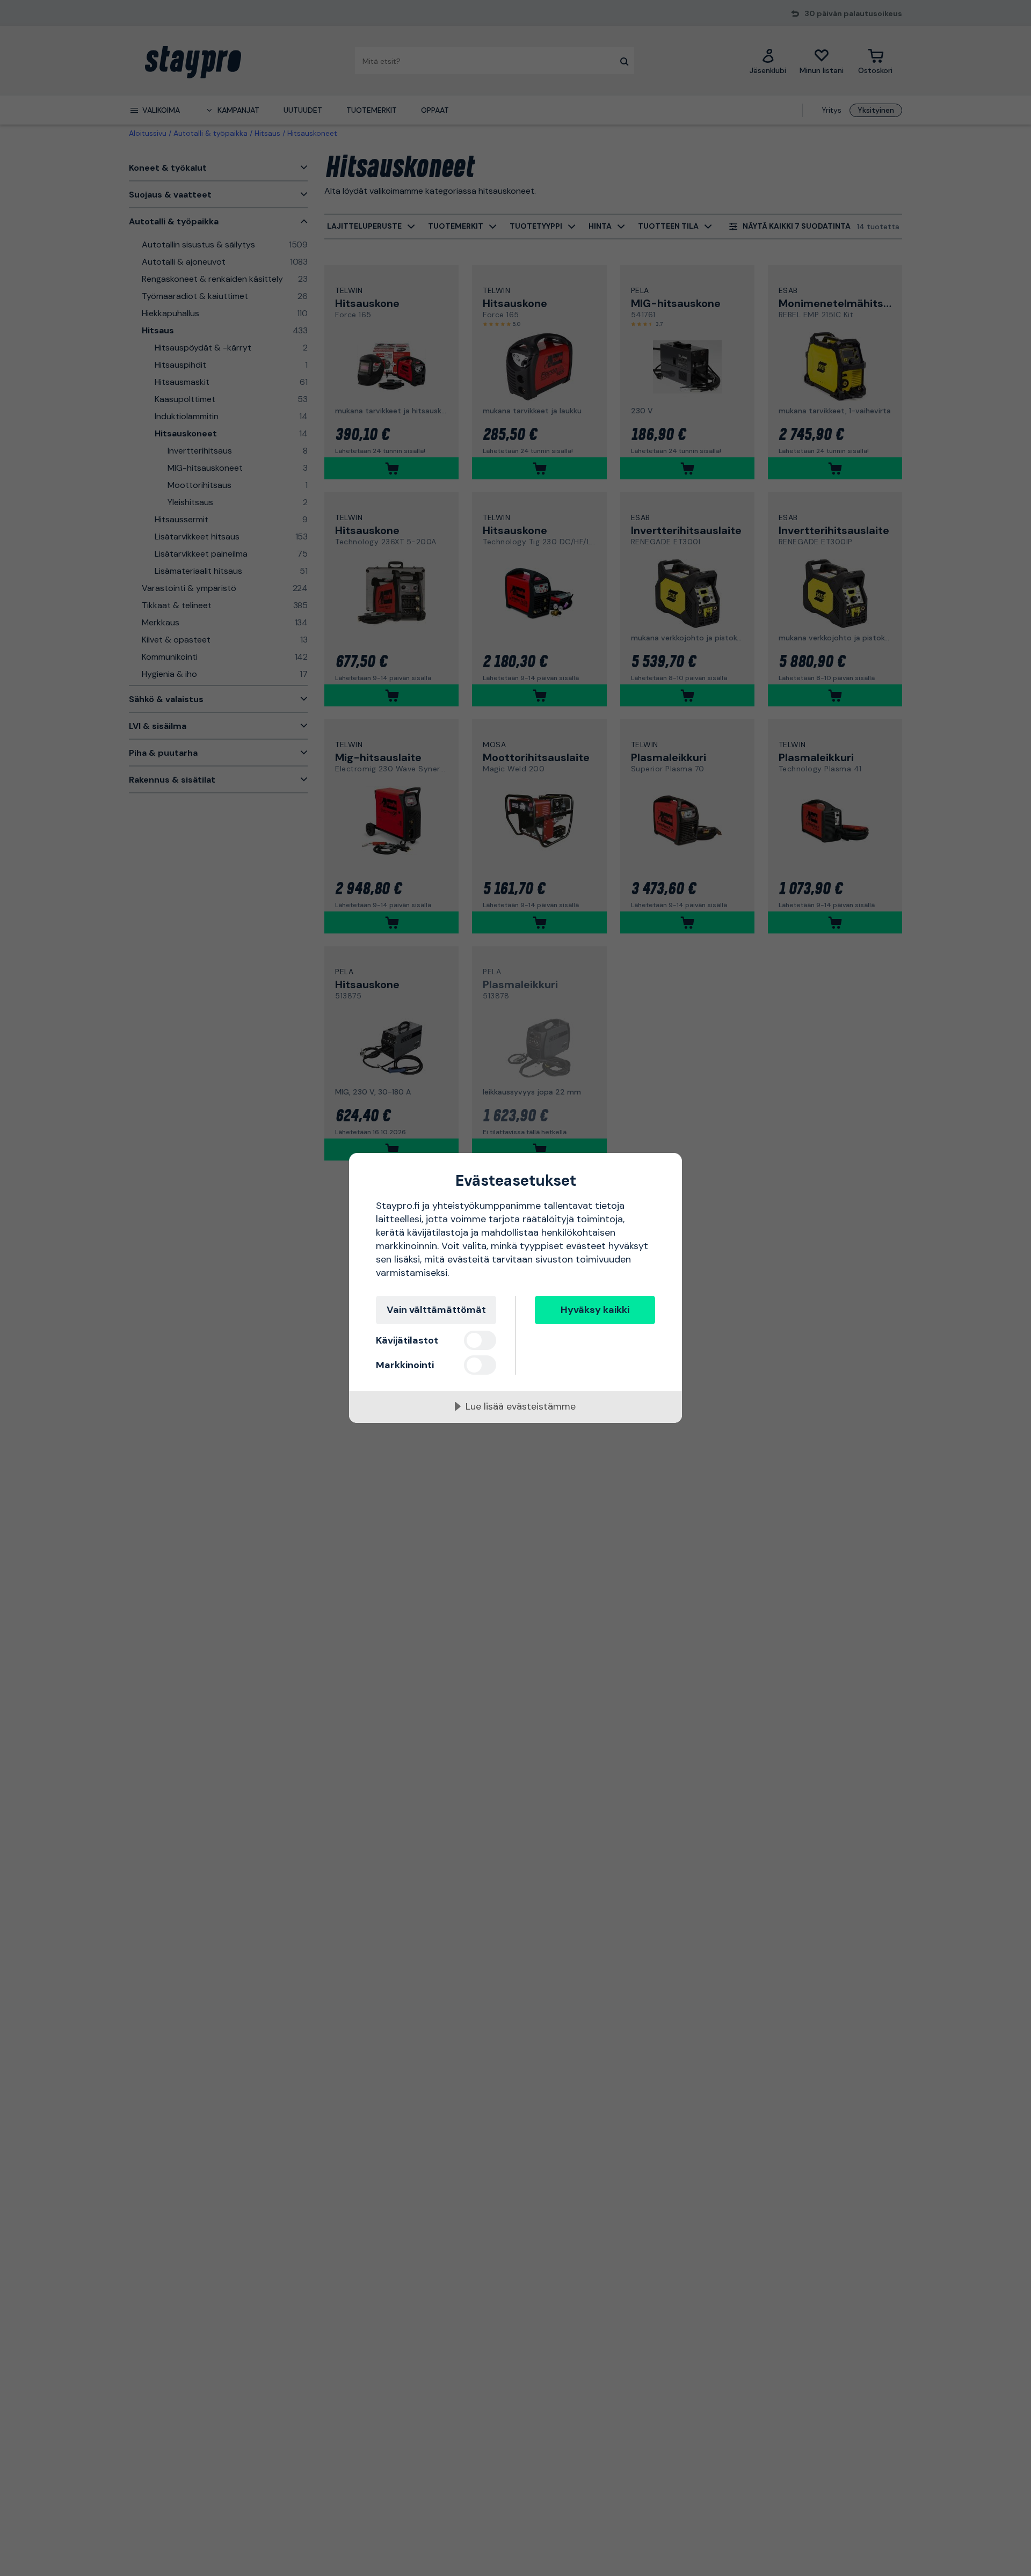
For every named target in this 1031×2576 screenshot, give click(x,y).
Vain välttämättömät (436, 1310)
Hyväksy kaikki (595, 1310)
